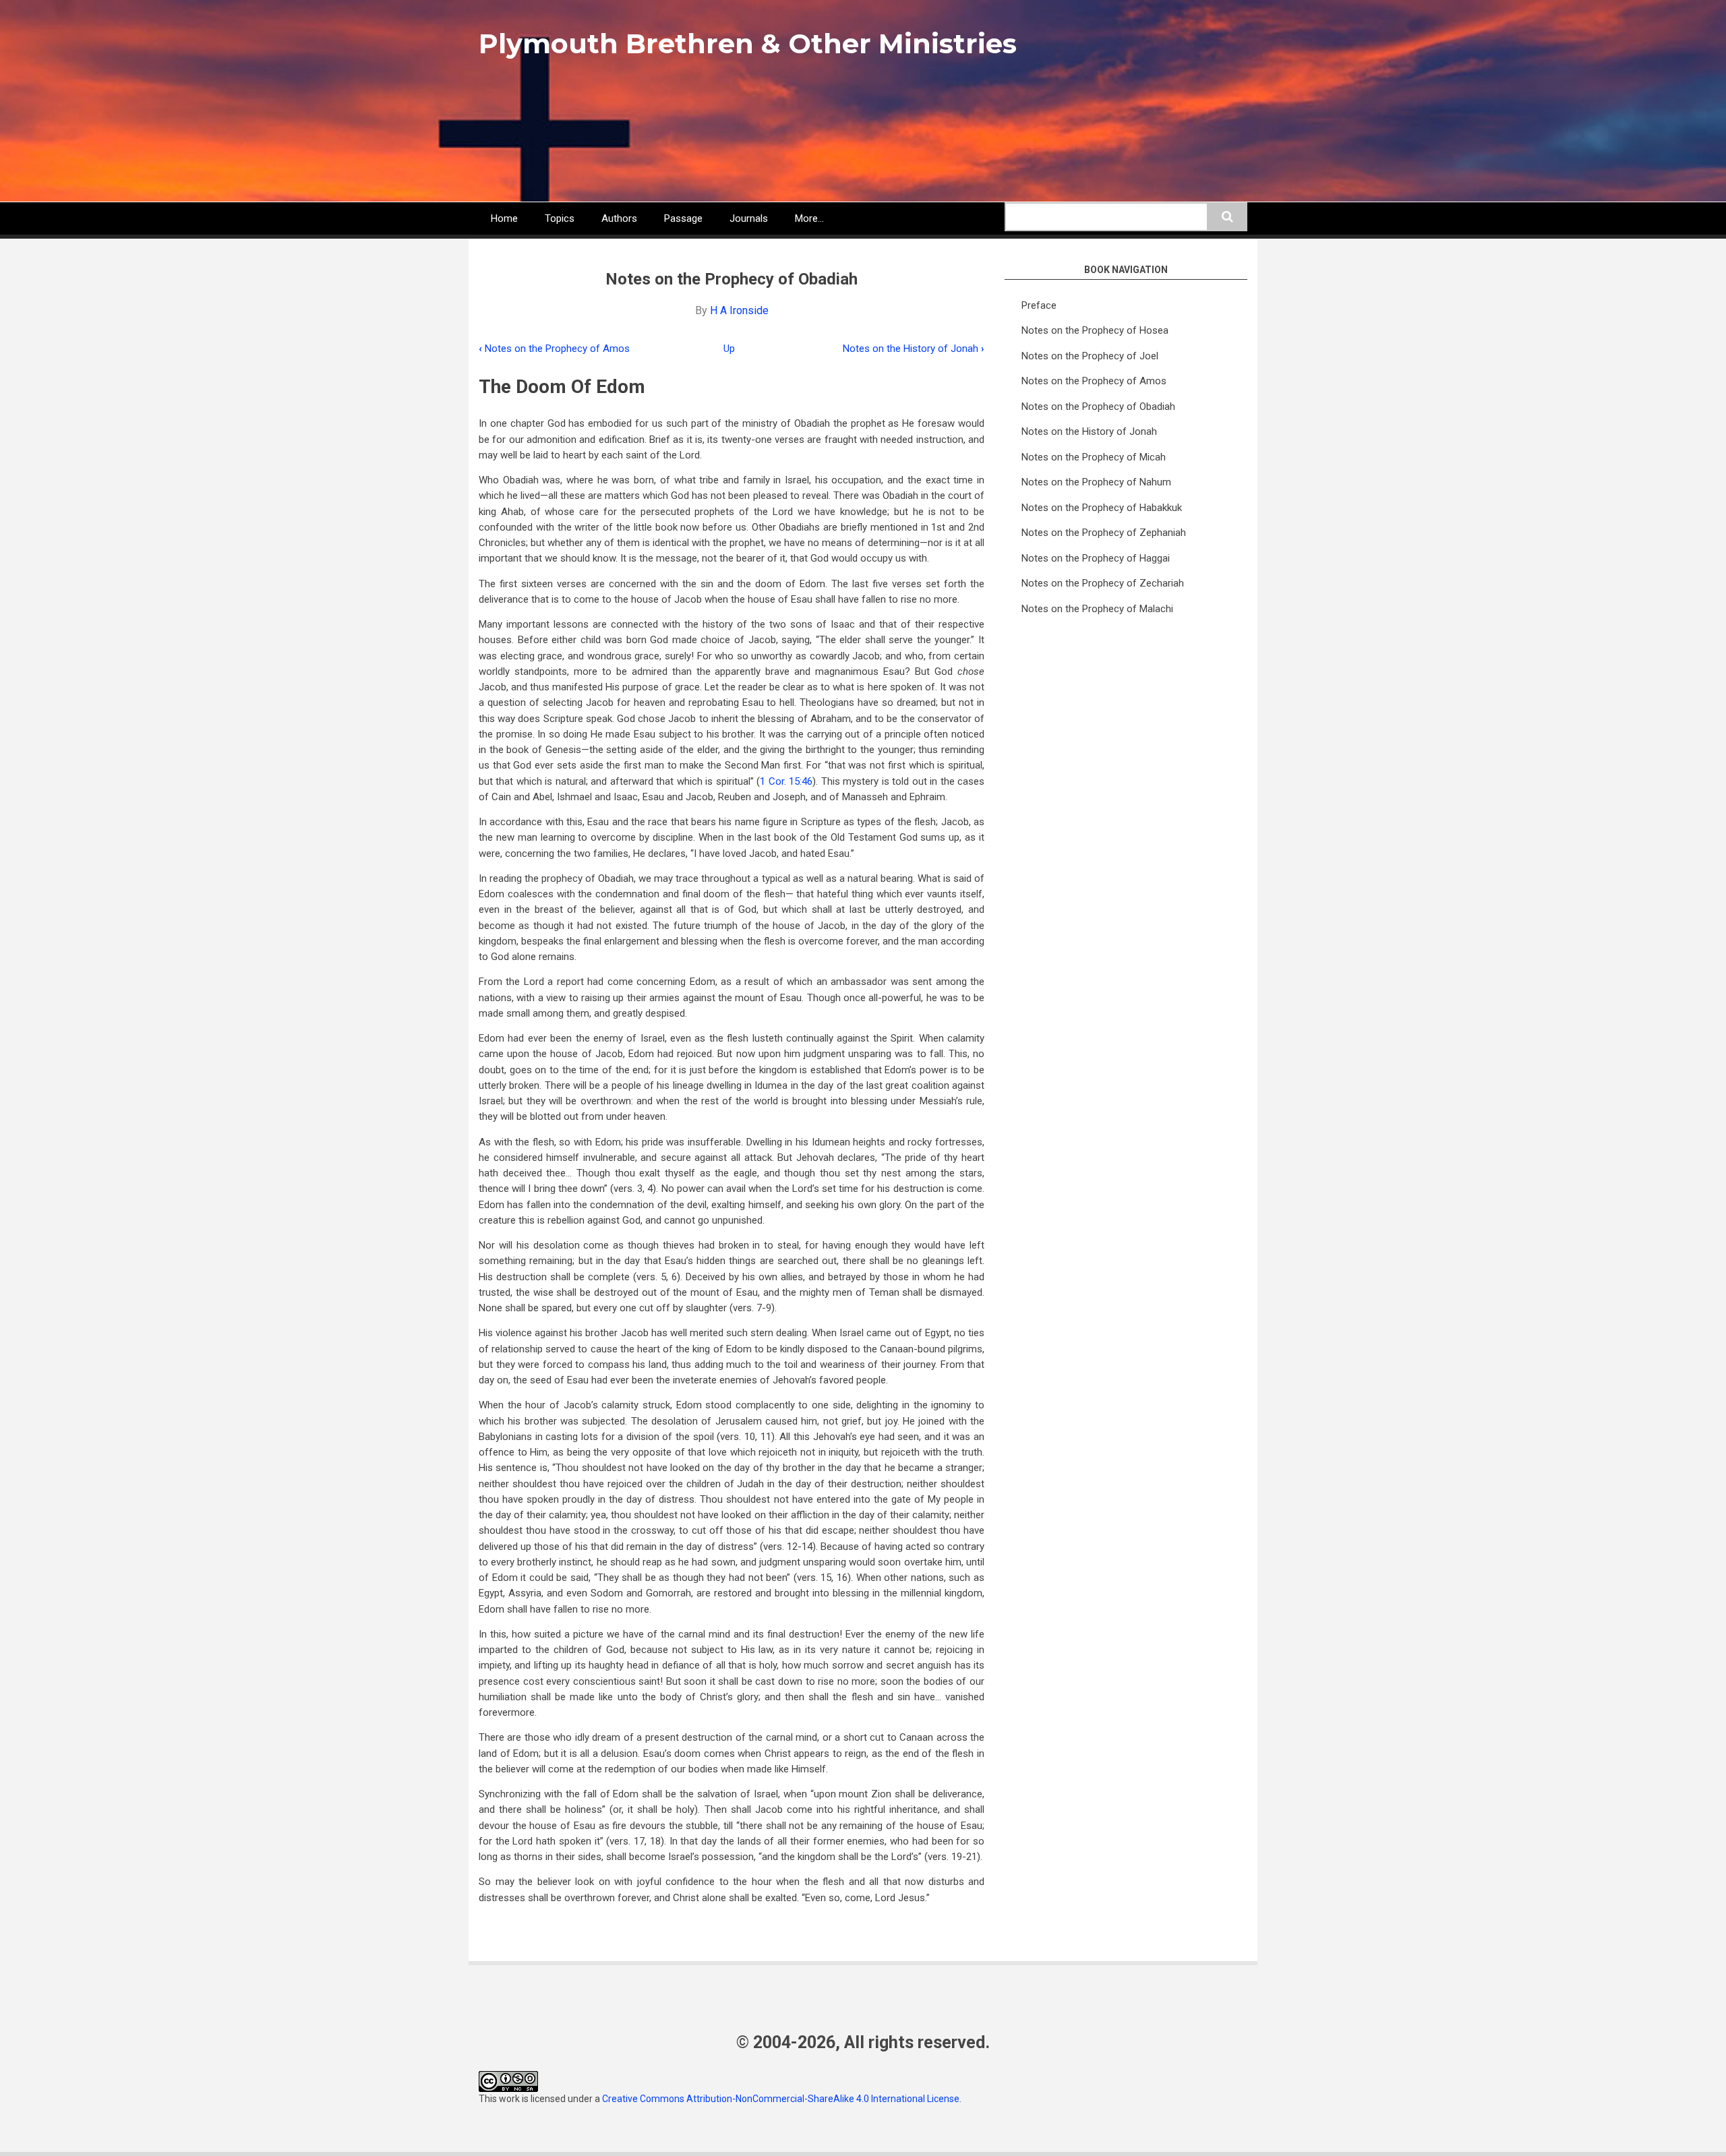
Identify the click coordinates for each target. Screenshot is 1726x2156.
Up (729, 349)
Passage (683, 218)
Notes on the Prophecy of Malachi (1097, 609)
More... (809, 218)
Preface (1039, 305)
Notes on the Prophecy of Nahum (1096, 482)
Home (504, 218)
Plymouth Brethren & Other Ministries (748, 43)
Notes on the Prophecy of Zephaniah (1104, 533)
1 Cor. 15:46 (786, 781)
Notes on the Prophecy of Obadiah (1098, 407)
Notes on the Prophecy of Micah (1094, 457)
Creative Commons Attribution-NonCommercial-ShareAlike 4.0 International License (781, 2099)
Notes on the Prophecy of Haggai (1096, 558)
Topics (560, 218)
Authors (619, 218)
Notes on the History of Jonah (914, 349)
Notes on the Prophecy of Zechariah (1103, 583)
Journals (749, 218)
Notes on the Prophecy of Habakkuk (1102, 508)
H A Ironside (739, 310)
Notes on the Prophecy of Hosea (1095, 330)
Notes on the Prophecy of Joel (1090, 356)
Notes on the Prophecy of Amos (554, 349)
